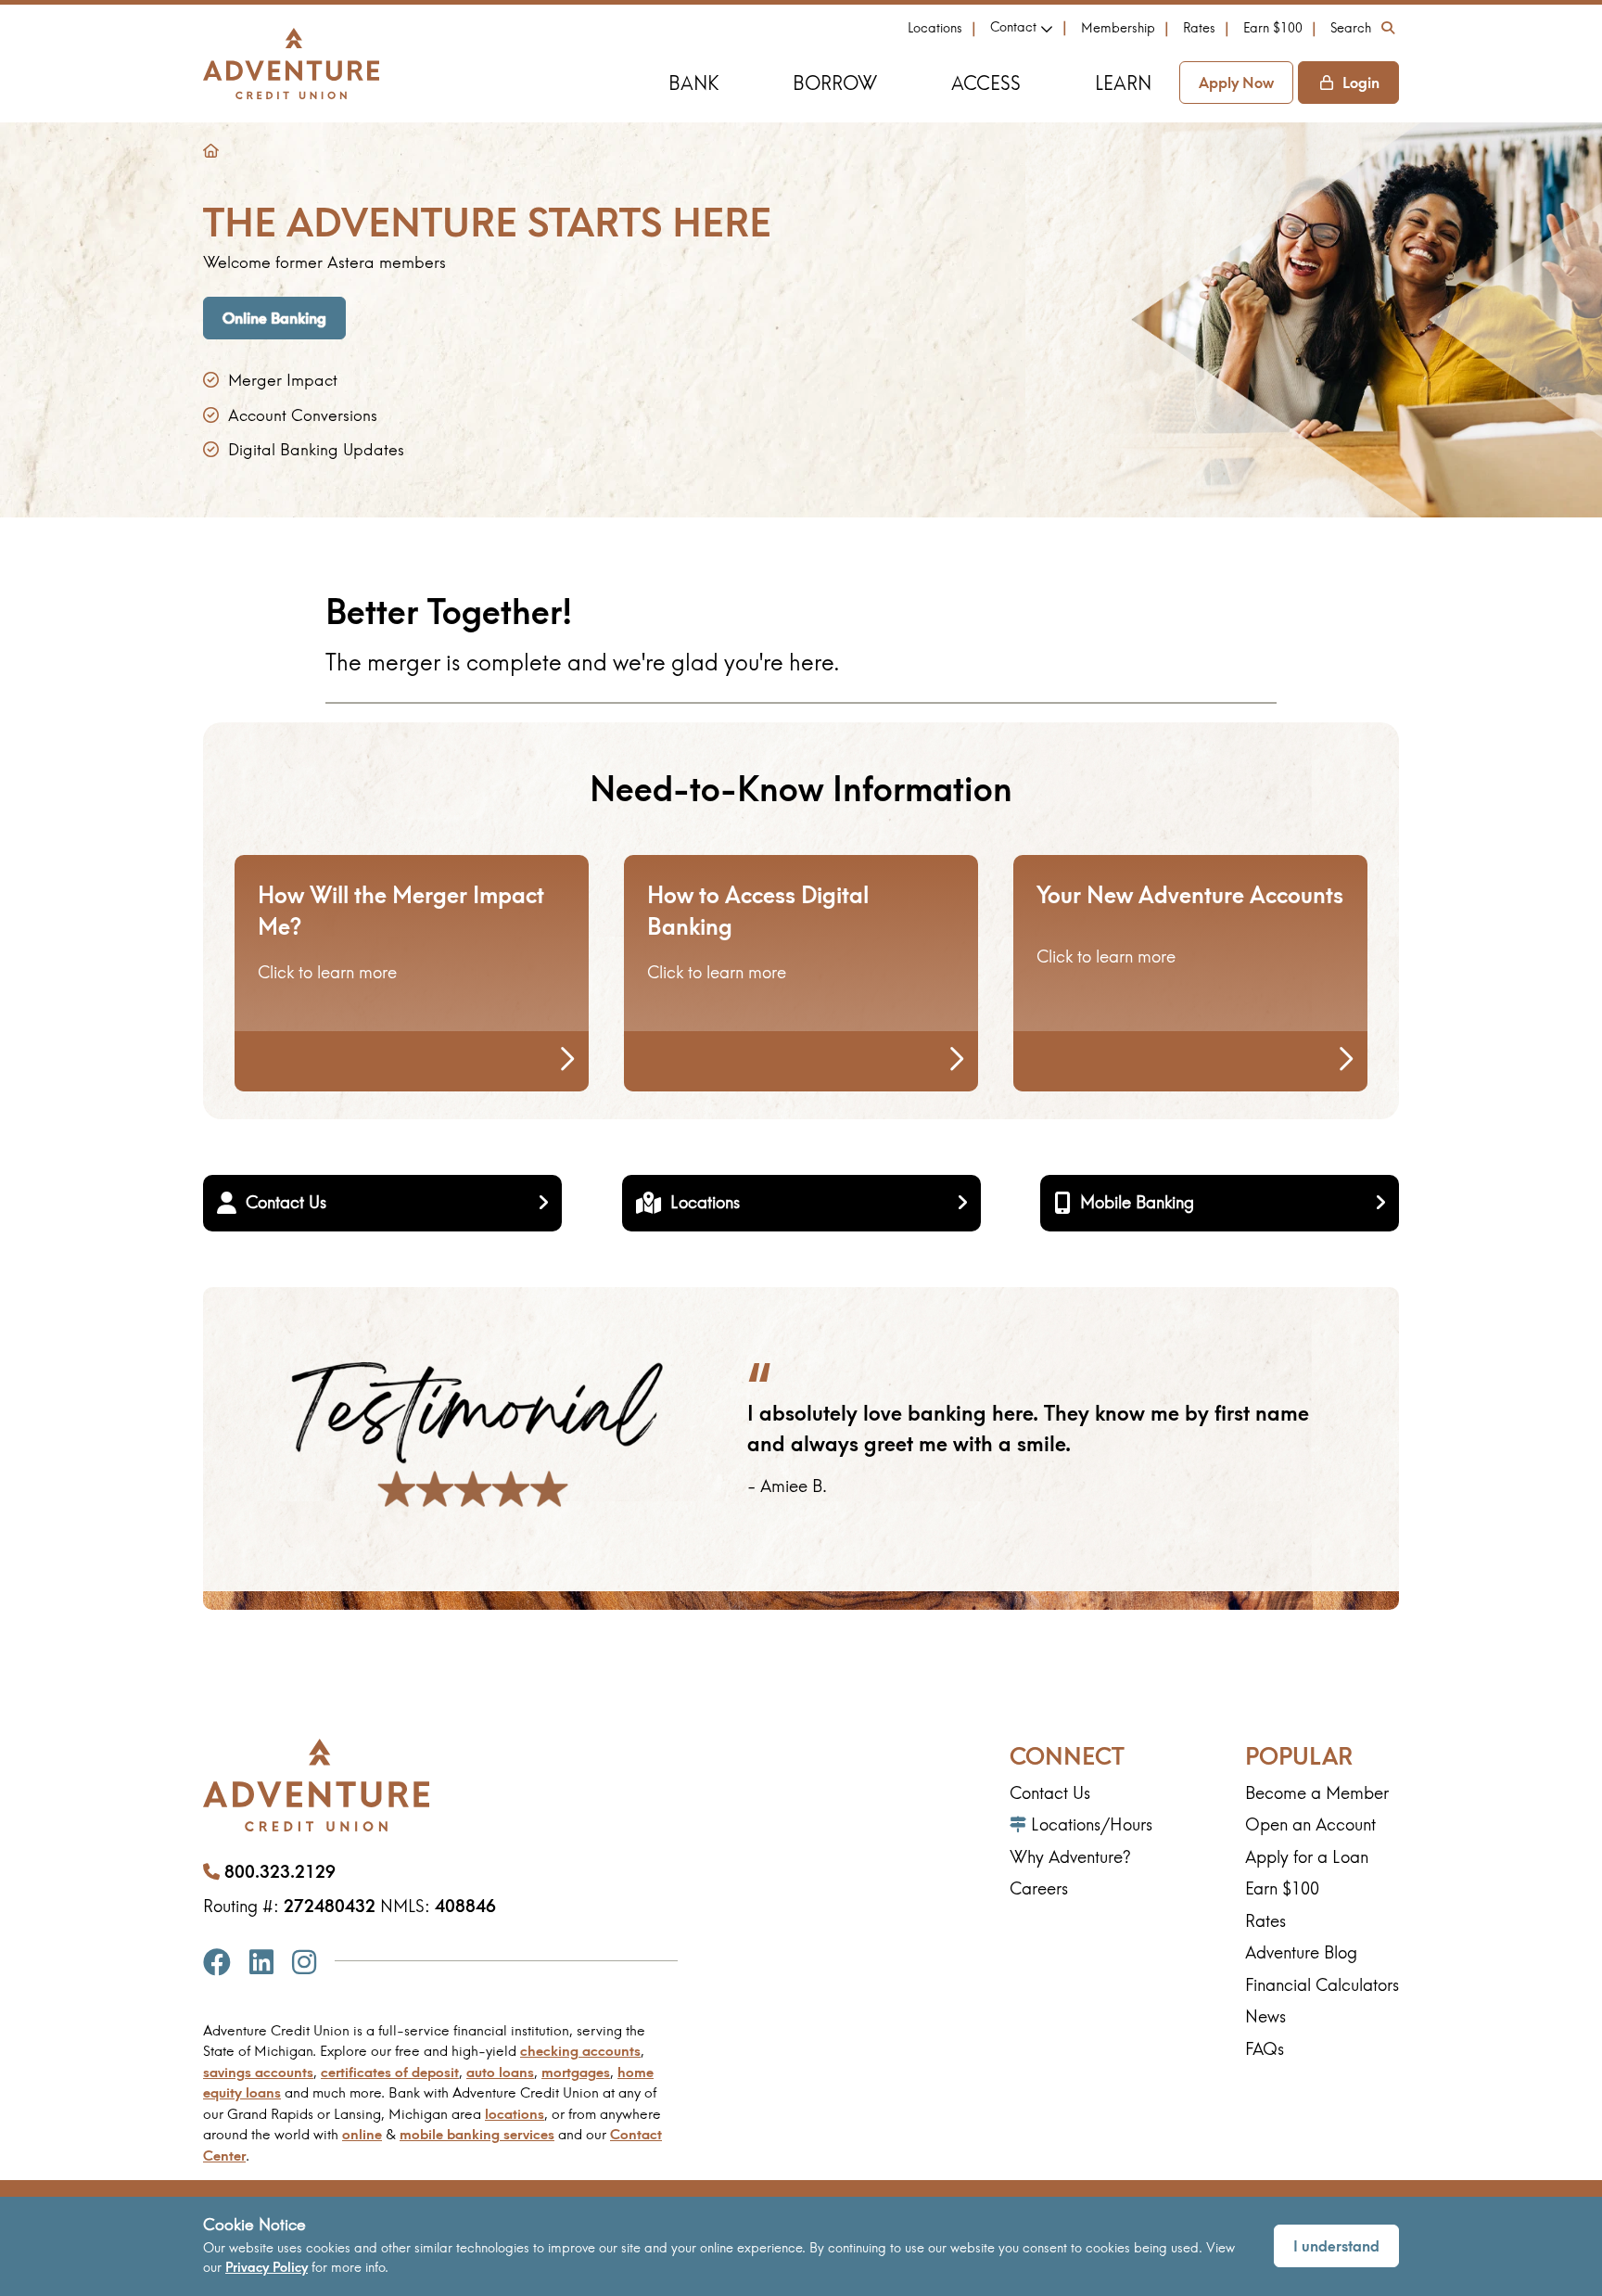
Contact (1013, 27)
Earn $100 (1273, 28)
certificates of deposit (390, 2072)
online (362, 2134)
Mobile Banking (1137, 1202)
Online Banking (274, 318)
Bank (693, 83)
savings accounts (258, 2072)
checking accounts (580, 2051)
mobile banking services (477, 2134)
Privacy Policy (267, 2267)
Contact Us (286, 1202)
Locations (935, 28)
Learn (1123, 83)
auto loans (500, 2072)
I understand (1336, 2246)
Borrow (835, 83)
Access (986, 83)
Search (1351, 28)
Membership (1118, 28)
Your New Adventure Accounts (1190, 895)
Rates (1199, 28)
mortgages (576, 2072)
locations (515, 2114)
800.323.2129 (280, 1872)
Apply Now (1236, 83)
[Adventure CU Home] (291, 64)
